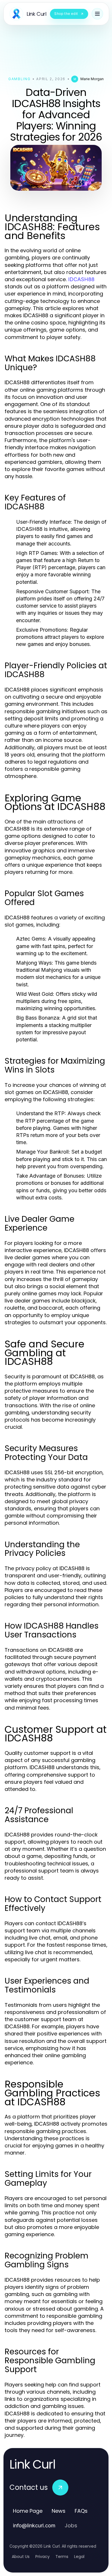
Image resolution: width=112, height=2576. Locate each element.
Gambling (19, 79)
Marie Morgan (92, 79)
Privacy (43, 2557)
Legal (79, 2557)
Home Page (28, 2511)
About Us (21, 2557)
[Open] (97, 14)
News (59, 2511)
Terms (62, 2557)
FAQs (81, 2511)
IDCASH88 (81, 279)
